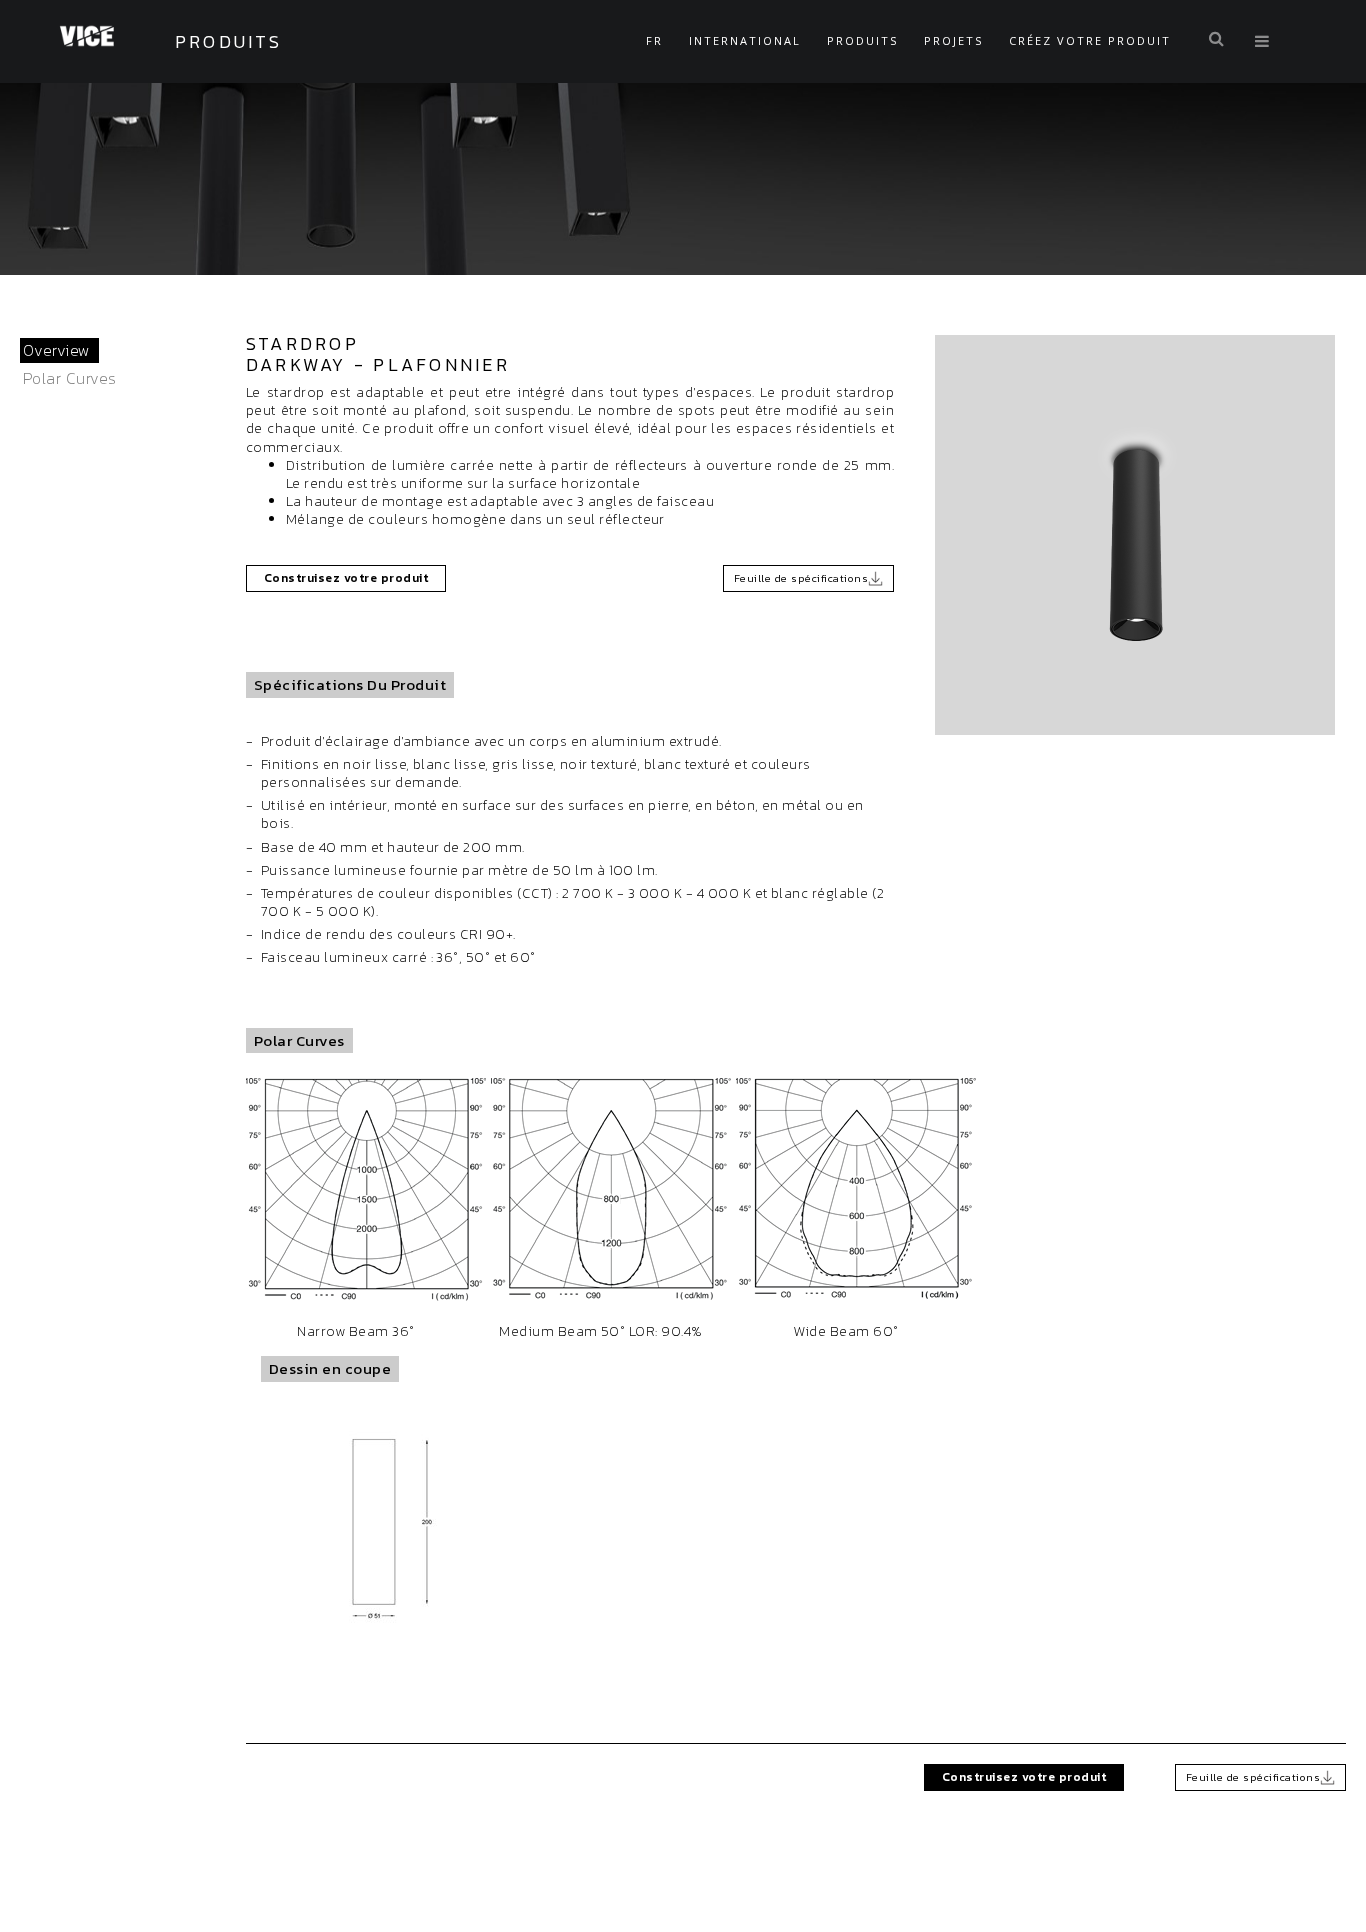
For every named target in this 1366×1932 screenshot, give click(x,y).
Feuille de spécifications (801, 578)
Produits (862, 40)
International (745, 40)
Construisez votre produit (346, 578)
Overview (57, 350)
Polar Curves (70, 378)
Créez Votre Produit (1090, 40)
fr (654, 40)
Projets (953, 40)
